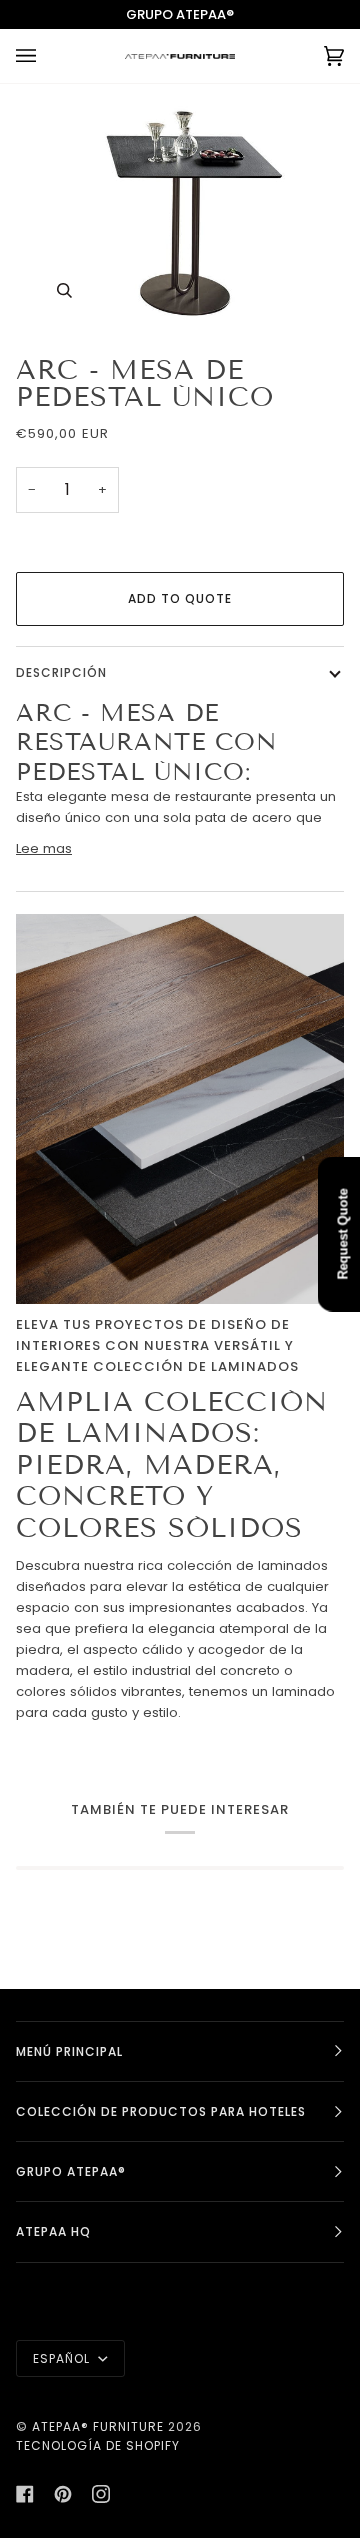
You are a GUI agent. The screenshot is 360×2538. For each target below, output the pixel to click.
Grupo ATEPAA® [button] (71, 2171)
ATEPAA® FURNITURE (98, 2426)
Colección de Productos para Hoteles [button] (161, 2111)
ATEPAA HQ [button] (53, 2231)
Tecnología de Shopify (98, 2445)
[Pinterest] (63, 2494)
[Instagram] (101, 2494)
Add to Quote (180, 598)
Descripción (61, 672)
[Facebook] (25, 2494)
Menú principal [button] (69, 2051)
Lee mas (44, 848)
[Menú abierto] (46, 56)
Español (63, 2358)
